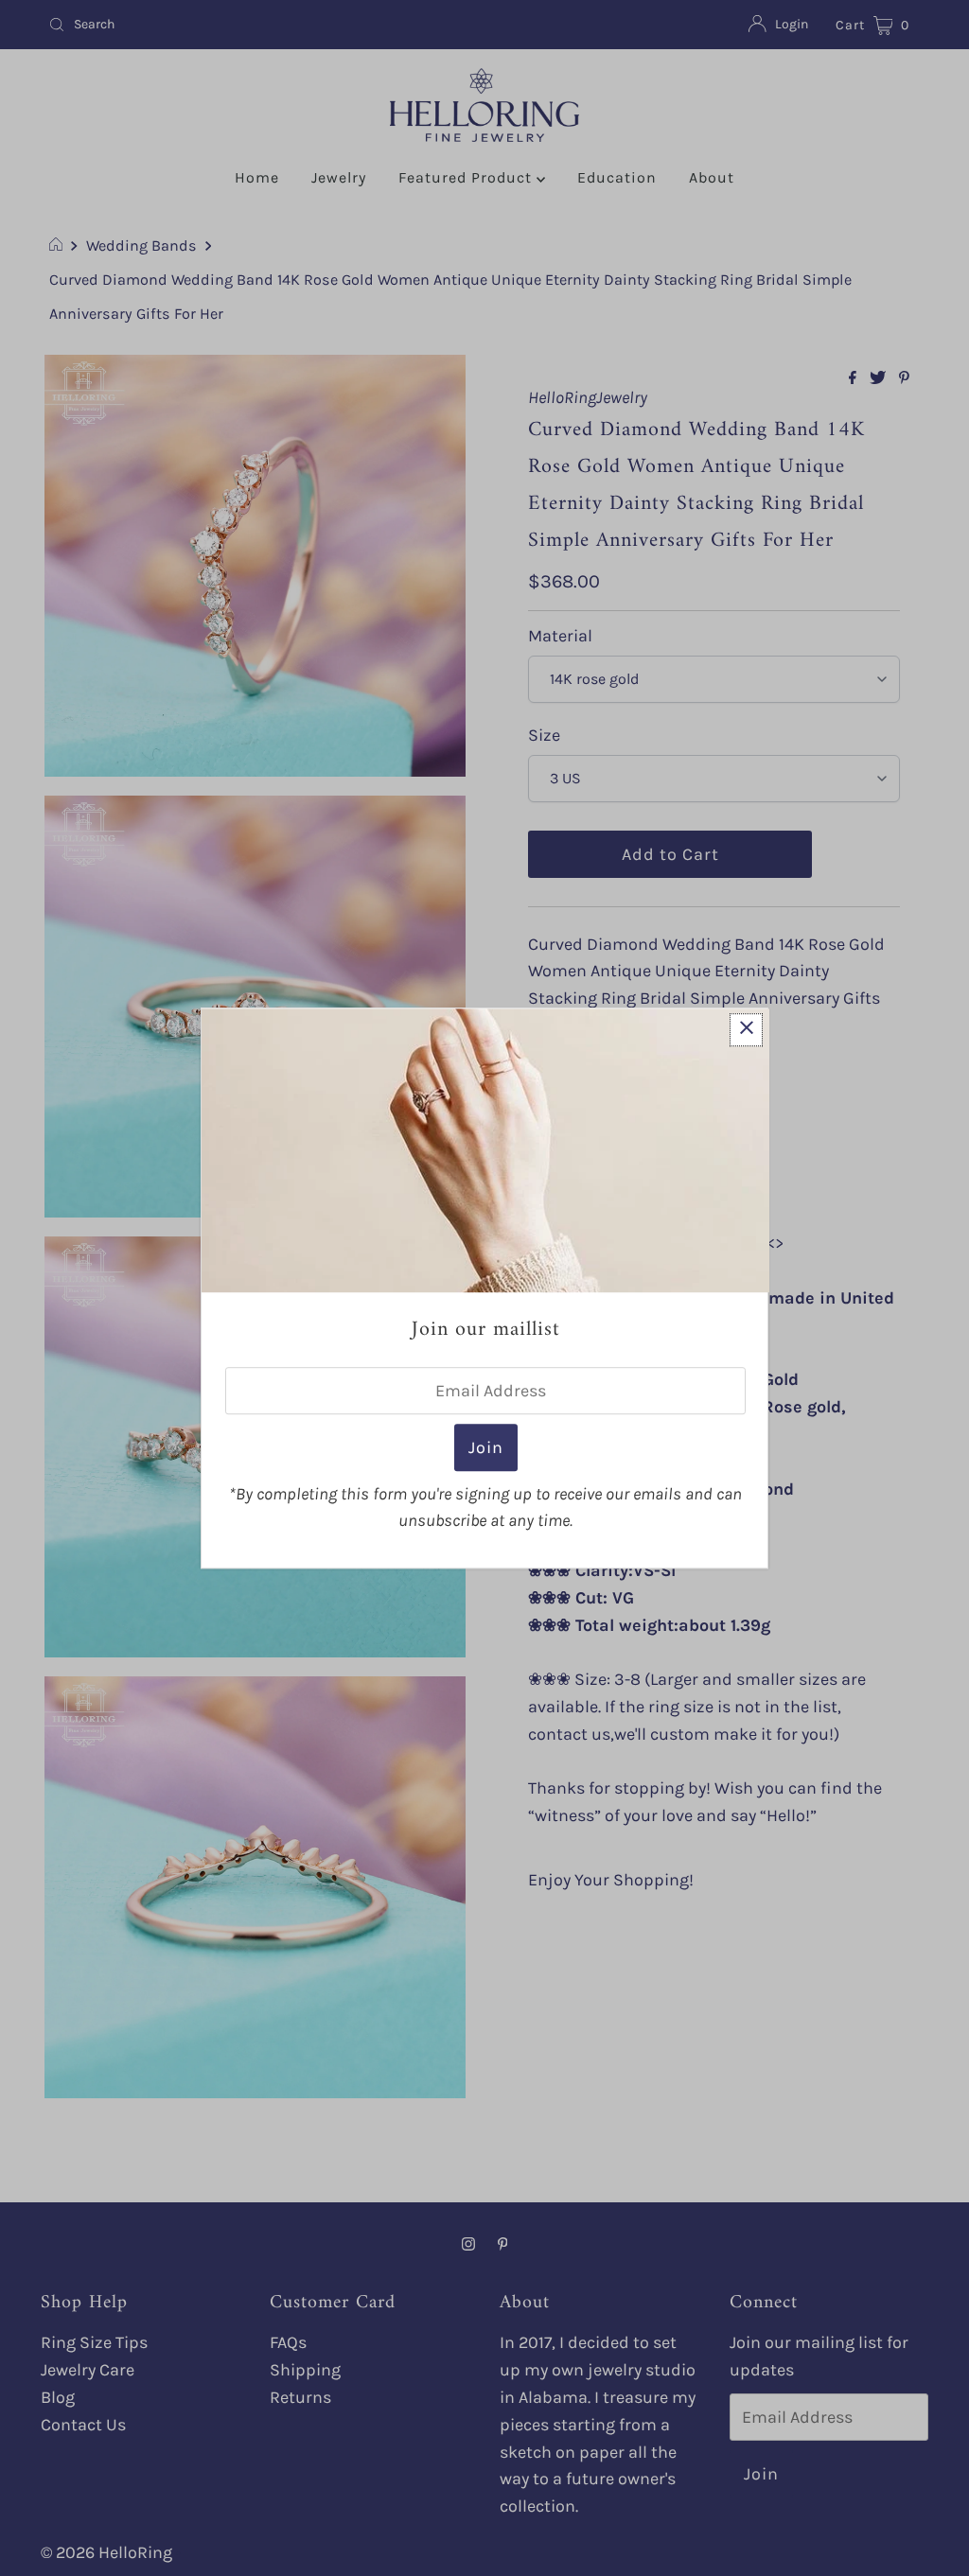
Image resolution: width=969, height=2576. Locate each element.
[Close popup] (746, 1030)
